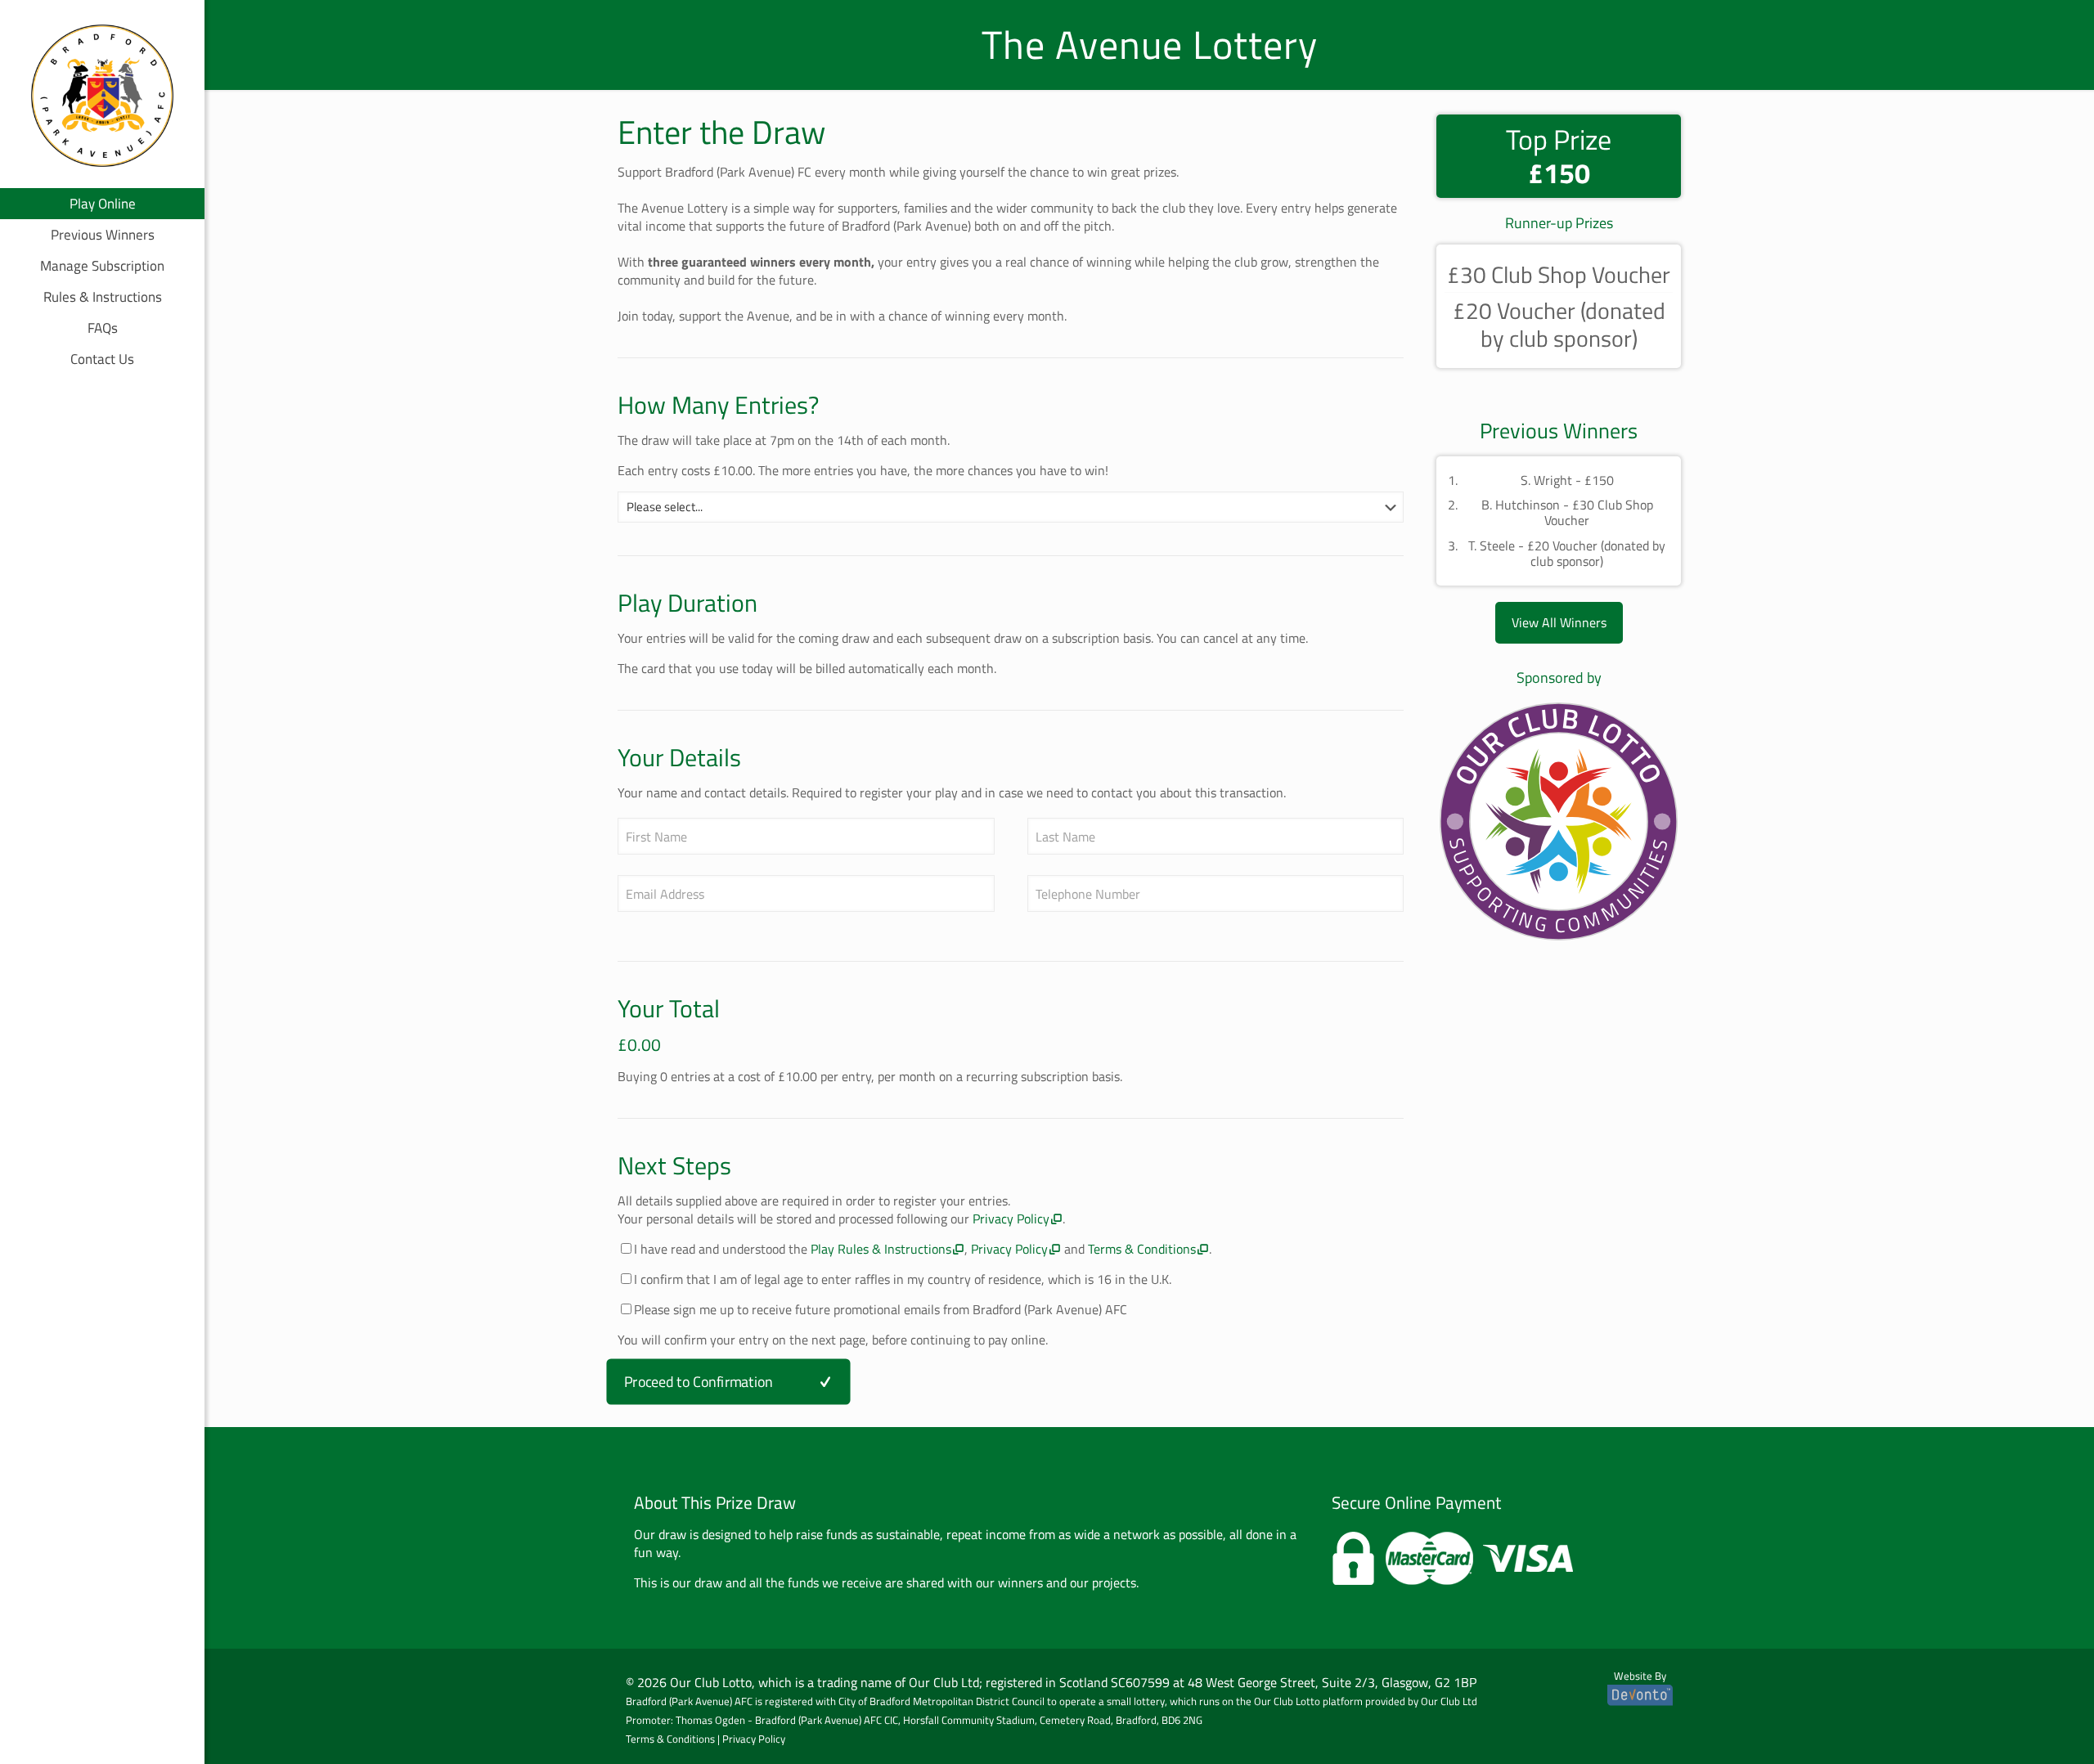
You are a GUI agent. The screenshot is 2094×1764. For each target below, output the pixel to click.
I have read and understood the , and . (923, 1249)
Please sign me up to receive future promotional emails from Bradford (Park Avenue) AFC (881, 1309)
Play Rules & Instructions (881, 1249)
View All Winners (1559, 622)
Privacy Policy (1011, 1219)
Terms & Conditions (1142, 1249)
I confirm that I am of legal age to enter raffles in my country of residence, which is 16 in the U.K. (903, 1279)
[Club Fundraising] (1559, 824)
